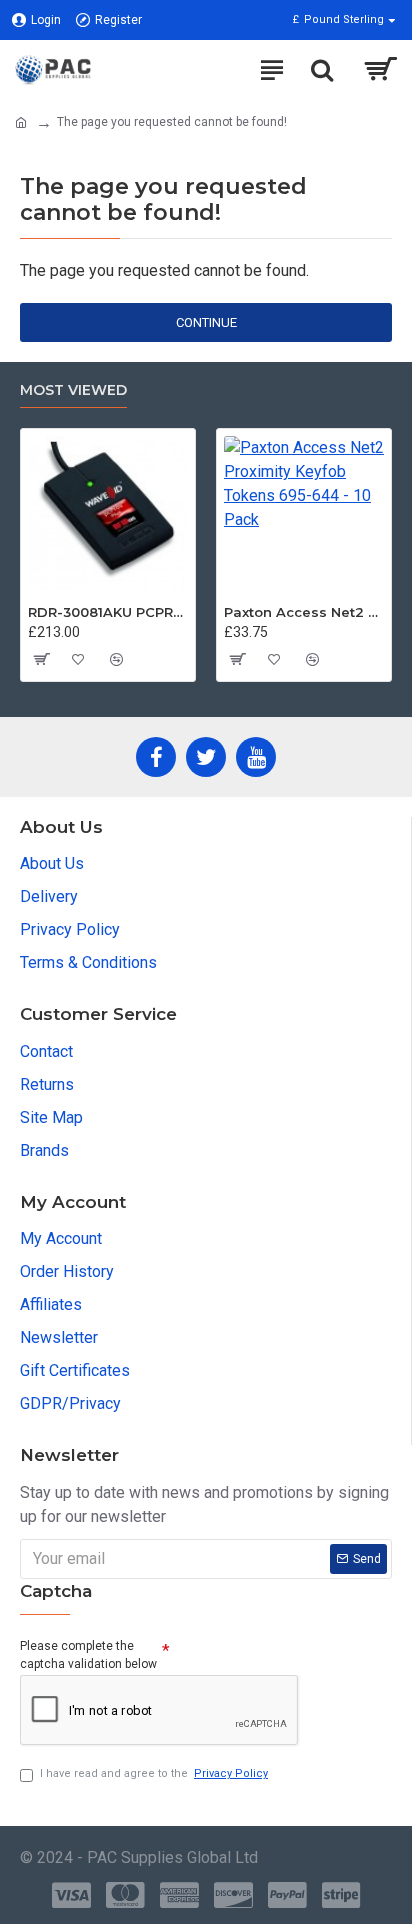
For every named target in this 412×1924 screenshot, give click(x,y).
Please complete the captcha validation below (88, 1655)
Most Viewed (73, 390)
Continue (206, 322)
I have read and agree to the (154, 1773)
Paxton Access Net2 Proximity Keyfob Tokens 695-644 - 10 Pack (304, 612)
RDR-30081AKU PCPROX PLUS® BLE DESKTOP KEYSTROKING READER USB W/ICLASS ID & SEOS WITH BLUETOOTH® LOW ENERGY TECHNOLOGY (108, 612)
